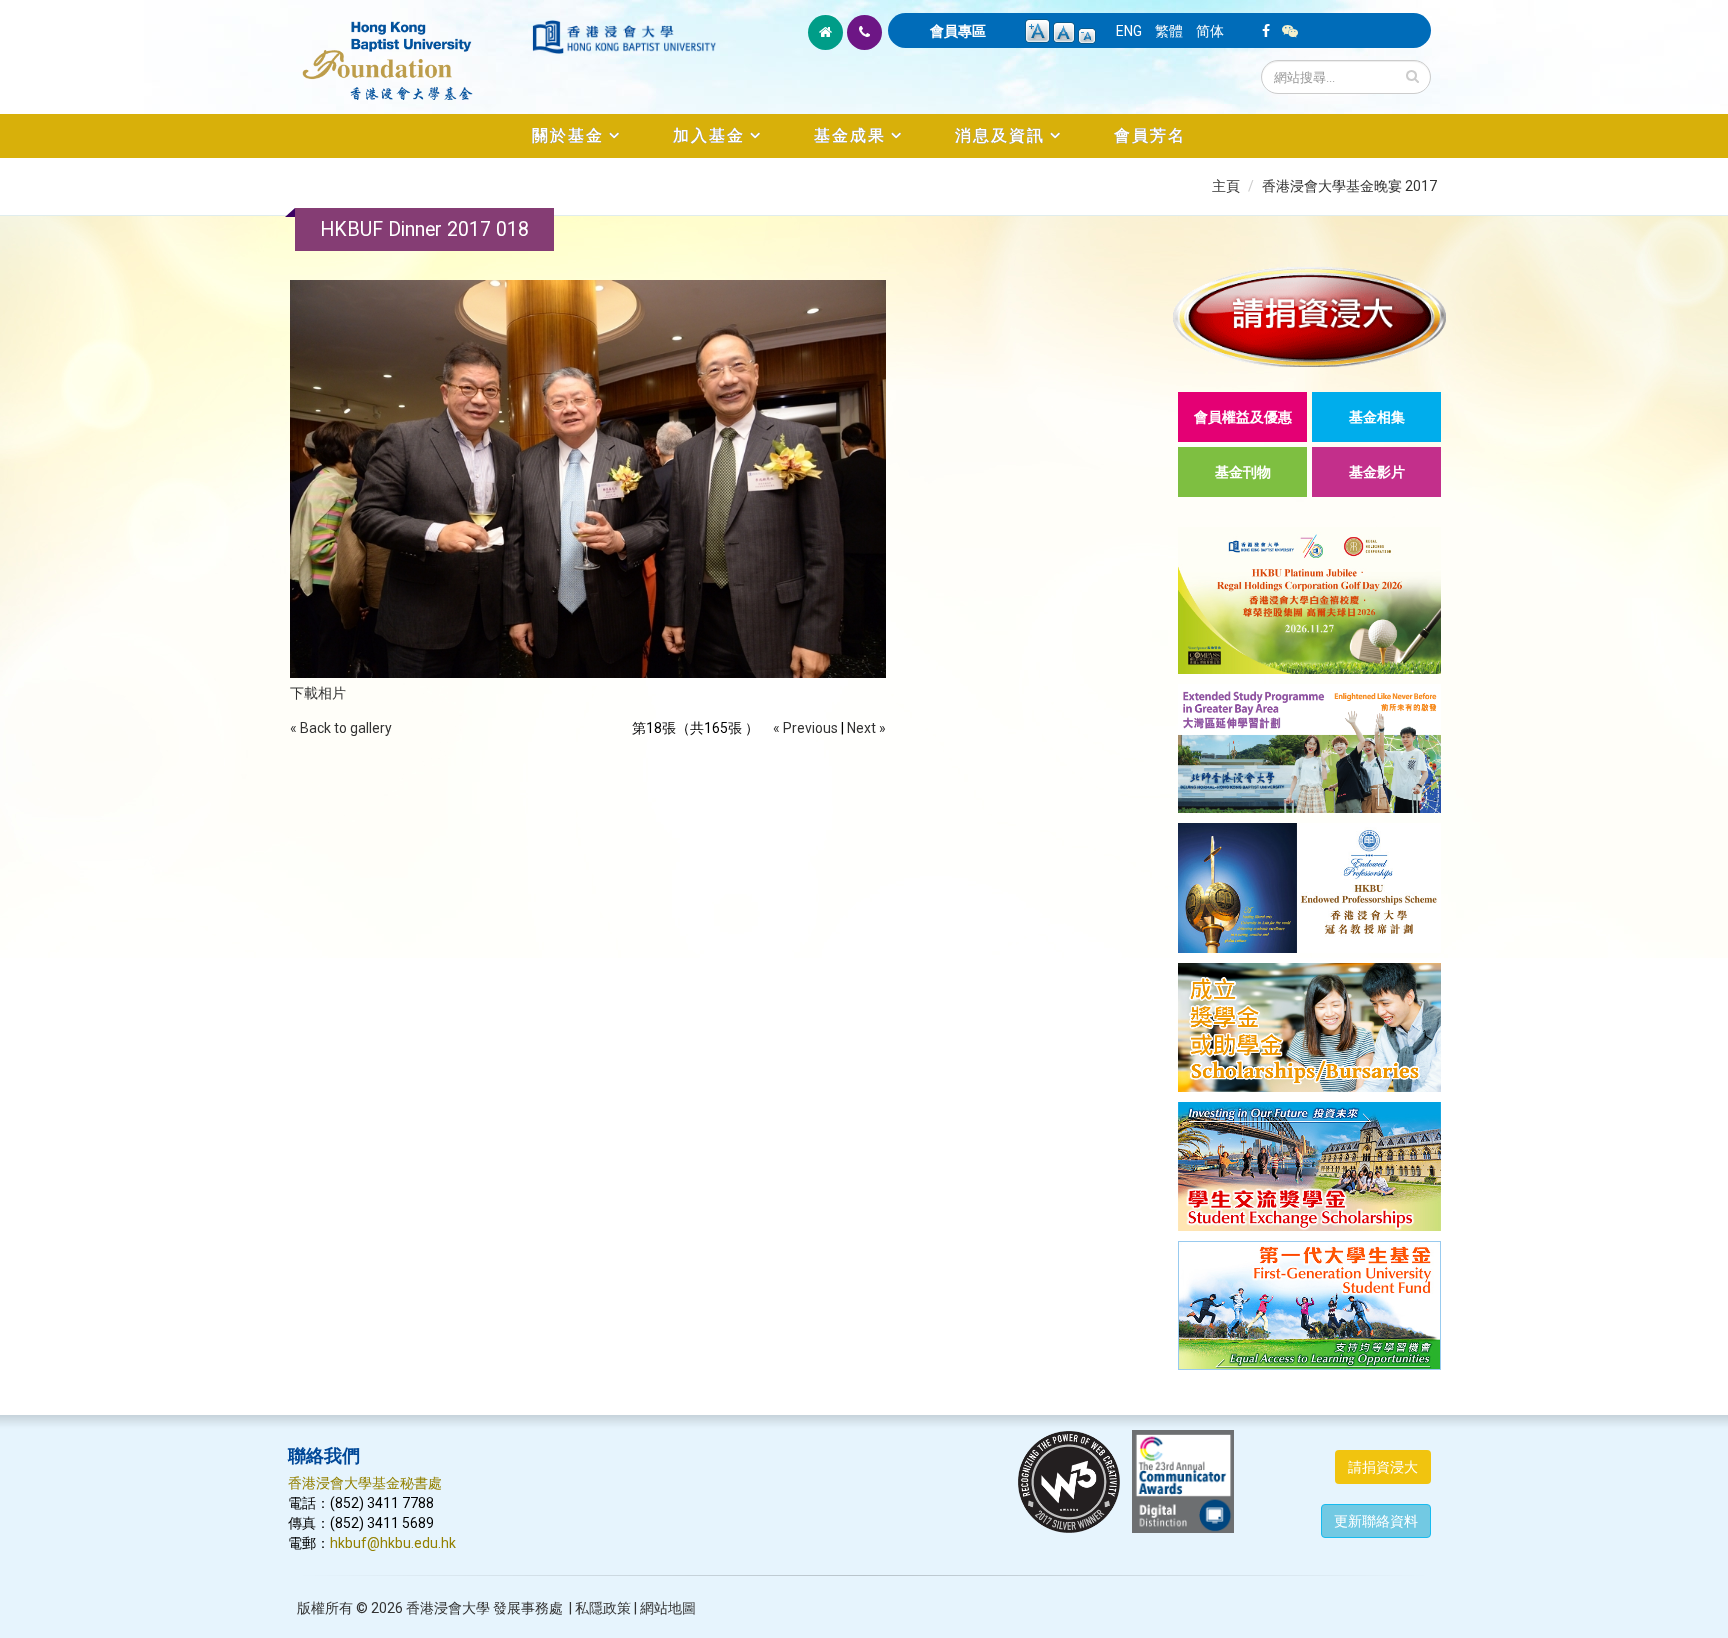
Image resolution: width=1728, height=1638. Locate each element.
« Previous (805, 728)
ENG (1129, 31)
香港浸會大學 (448, 1608)
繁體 (1169, 31)
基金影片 (1377, 472)
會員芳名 (1150, 135)
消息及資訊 (1000, 135)
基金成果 (850, 135)
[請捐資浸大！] (1309, 316)
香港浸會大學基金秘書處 (365, 1483)
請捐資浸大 (1383, 1467)
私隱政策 (603, 1608)
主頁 (1226, 186)
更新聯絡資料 (1376, 1521)
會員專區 (958, 31)
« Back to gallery (341, 728)
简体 (1210, 31)
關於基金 (568, 135)
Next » (866, 728)
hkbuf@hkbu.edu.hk (393, 1543)
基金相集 (1377, 417)
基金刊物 (1243, 472)
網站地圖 (668, 1608)
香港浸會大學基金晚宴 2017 (1349, 186)
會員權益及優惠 (1243, 417)
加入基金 (709, 135)
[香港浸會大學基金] (408, 50)
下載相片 (318, 693)
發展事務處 (528, 1608)
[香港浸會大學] (624, 37)
